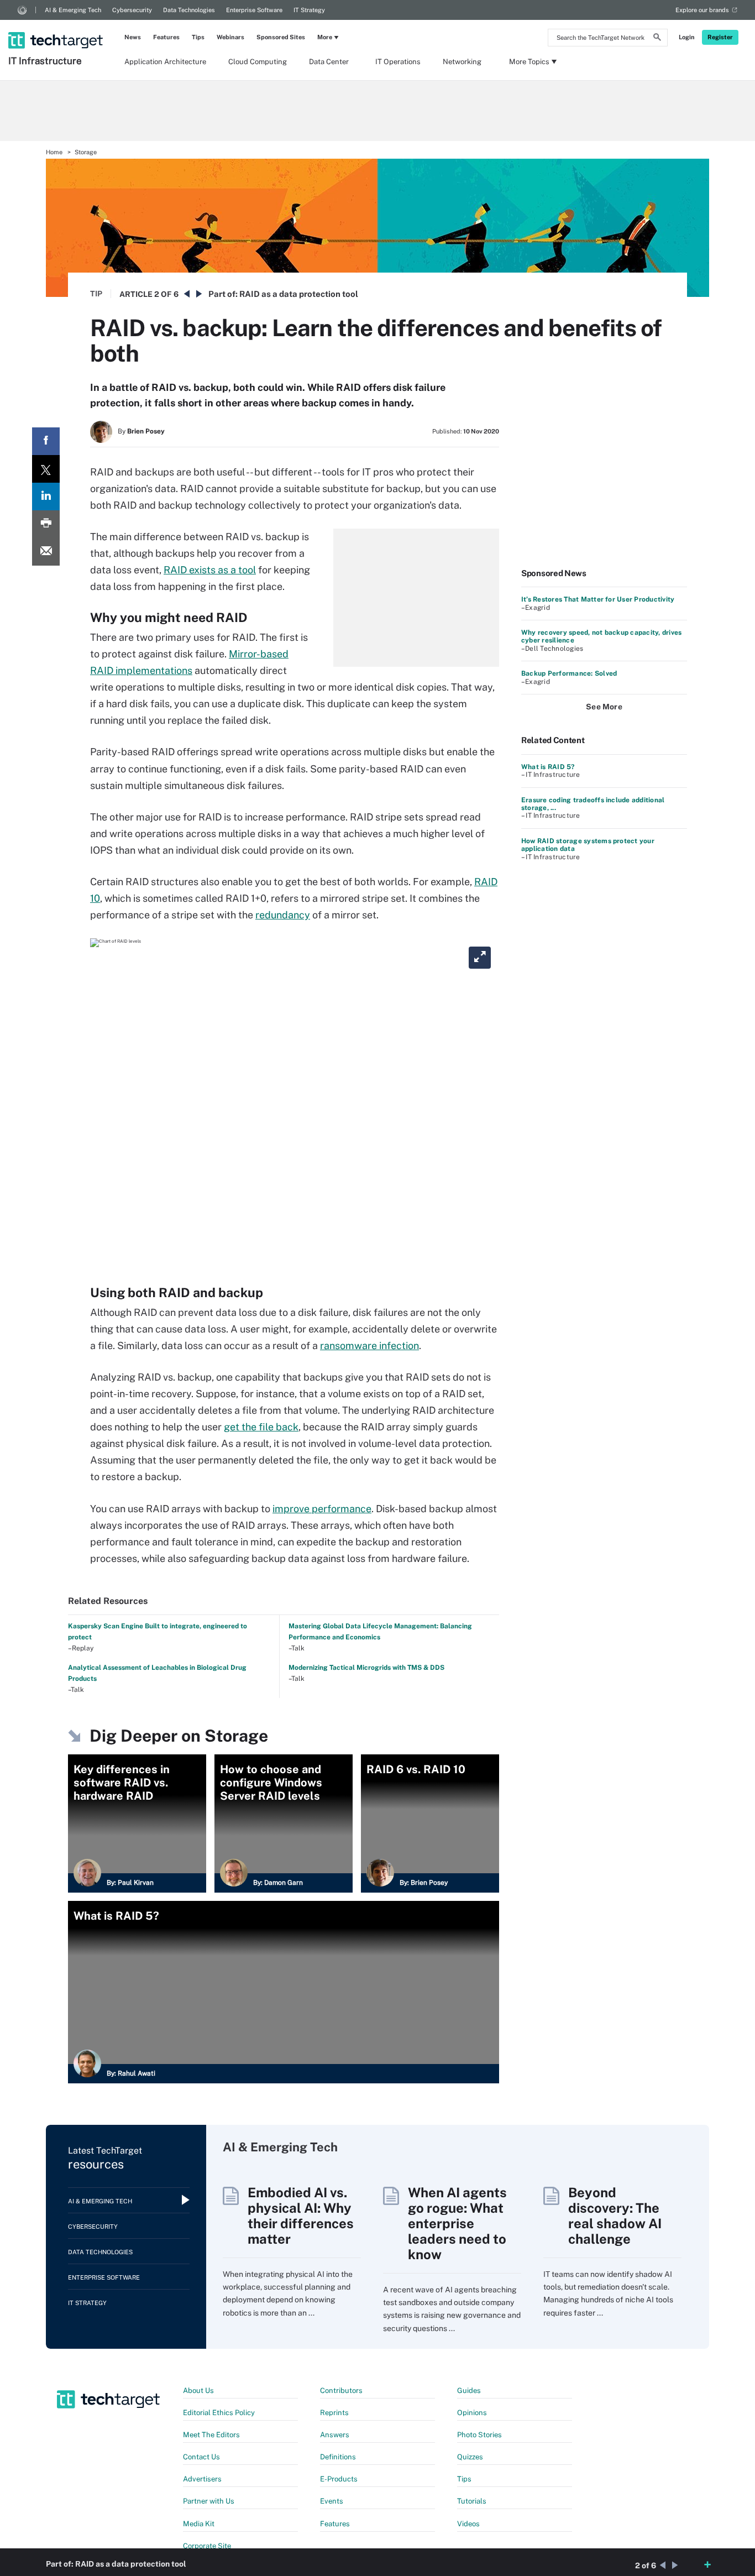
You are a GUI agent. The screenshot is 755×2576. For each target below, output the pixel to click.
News (133, 37)
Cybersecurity (132, 10)
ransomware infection (369, 1346)
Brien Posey (146, 431)
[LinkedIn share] (46, 497)
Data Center (329, 62)
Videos (468, 2524)
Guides (469, 2390)
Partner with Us (209, 2501)
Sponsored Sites (281, 37)
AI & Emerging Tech (73, 10)
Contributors (341, 2390)
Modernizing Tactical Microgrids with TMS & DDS (366, 1668)
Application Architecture (165, 62)
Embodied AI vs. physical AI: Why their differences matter (301, 2216)
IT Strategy (309, 10)
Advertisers (202, 2479)
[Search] (657, 39)
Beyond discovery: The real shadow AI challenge (615, 2216)
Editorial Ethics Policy (219, 2413)
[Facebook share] (46, 441)
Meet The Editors (211, 2435)
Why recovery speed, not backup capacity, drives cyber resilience (601, 636)
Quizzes (470, 2457)
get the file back (261, 1427)
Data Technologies (189, 10)
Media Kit (199, 2524)
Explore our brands (702, 10)
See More (604, 707)
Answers (335, 2435)
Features (166, 37)
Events (332, 2501)
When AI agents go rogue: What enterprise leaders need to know (457, 2223)
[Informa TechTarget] (22, 10)
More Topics (529, 62)
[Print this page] (46, 524)
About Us (198, 2390)
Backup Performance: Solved (569, 673)
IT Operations (398, 62)
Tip (96, 294)
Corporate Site (207, 2546)
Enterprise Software (254, 10)
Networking (462, 62)
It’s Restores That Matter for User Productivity (598, 599)
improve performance (322, 1509)
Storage (86, 152)
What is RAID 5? (548, 767)
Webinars (230, 37)
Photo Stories (479, 2435)
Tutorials (472, 2501)
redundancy (283, 915)
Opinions (472, 2413)
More (325, 37)
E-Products (339, 2479)
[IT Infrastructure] (57, 26)
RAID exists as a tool (210, 570)
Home (54, 152)
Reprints (334, 2413)
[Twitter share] (46, 469)
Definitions (338, 2457)
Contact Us (201, 2457)
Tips (198, 37)
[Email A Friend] (46, 552)
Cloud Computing (258, 62)
